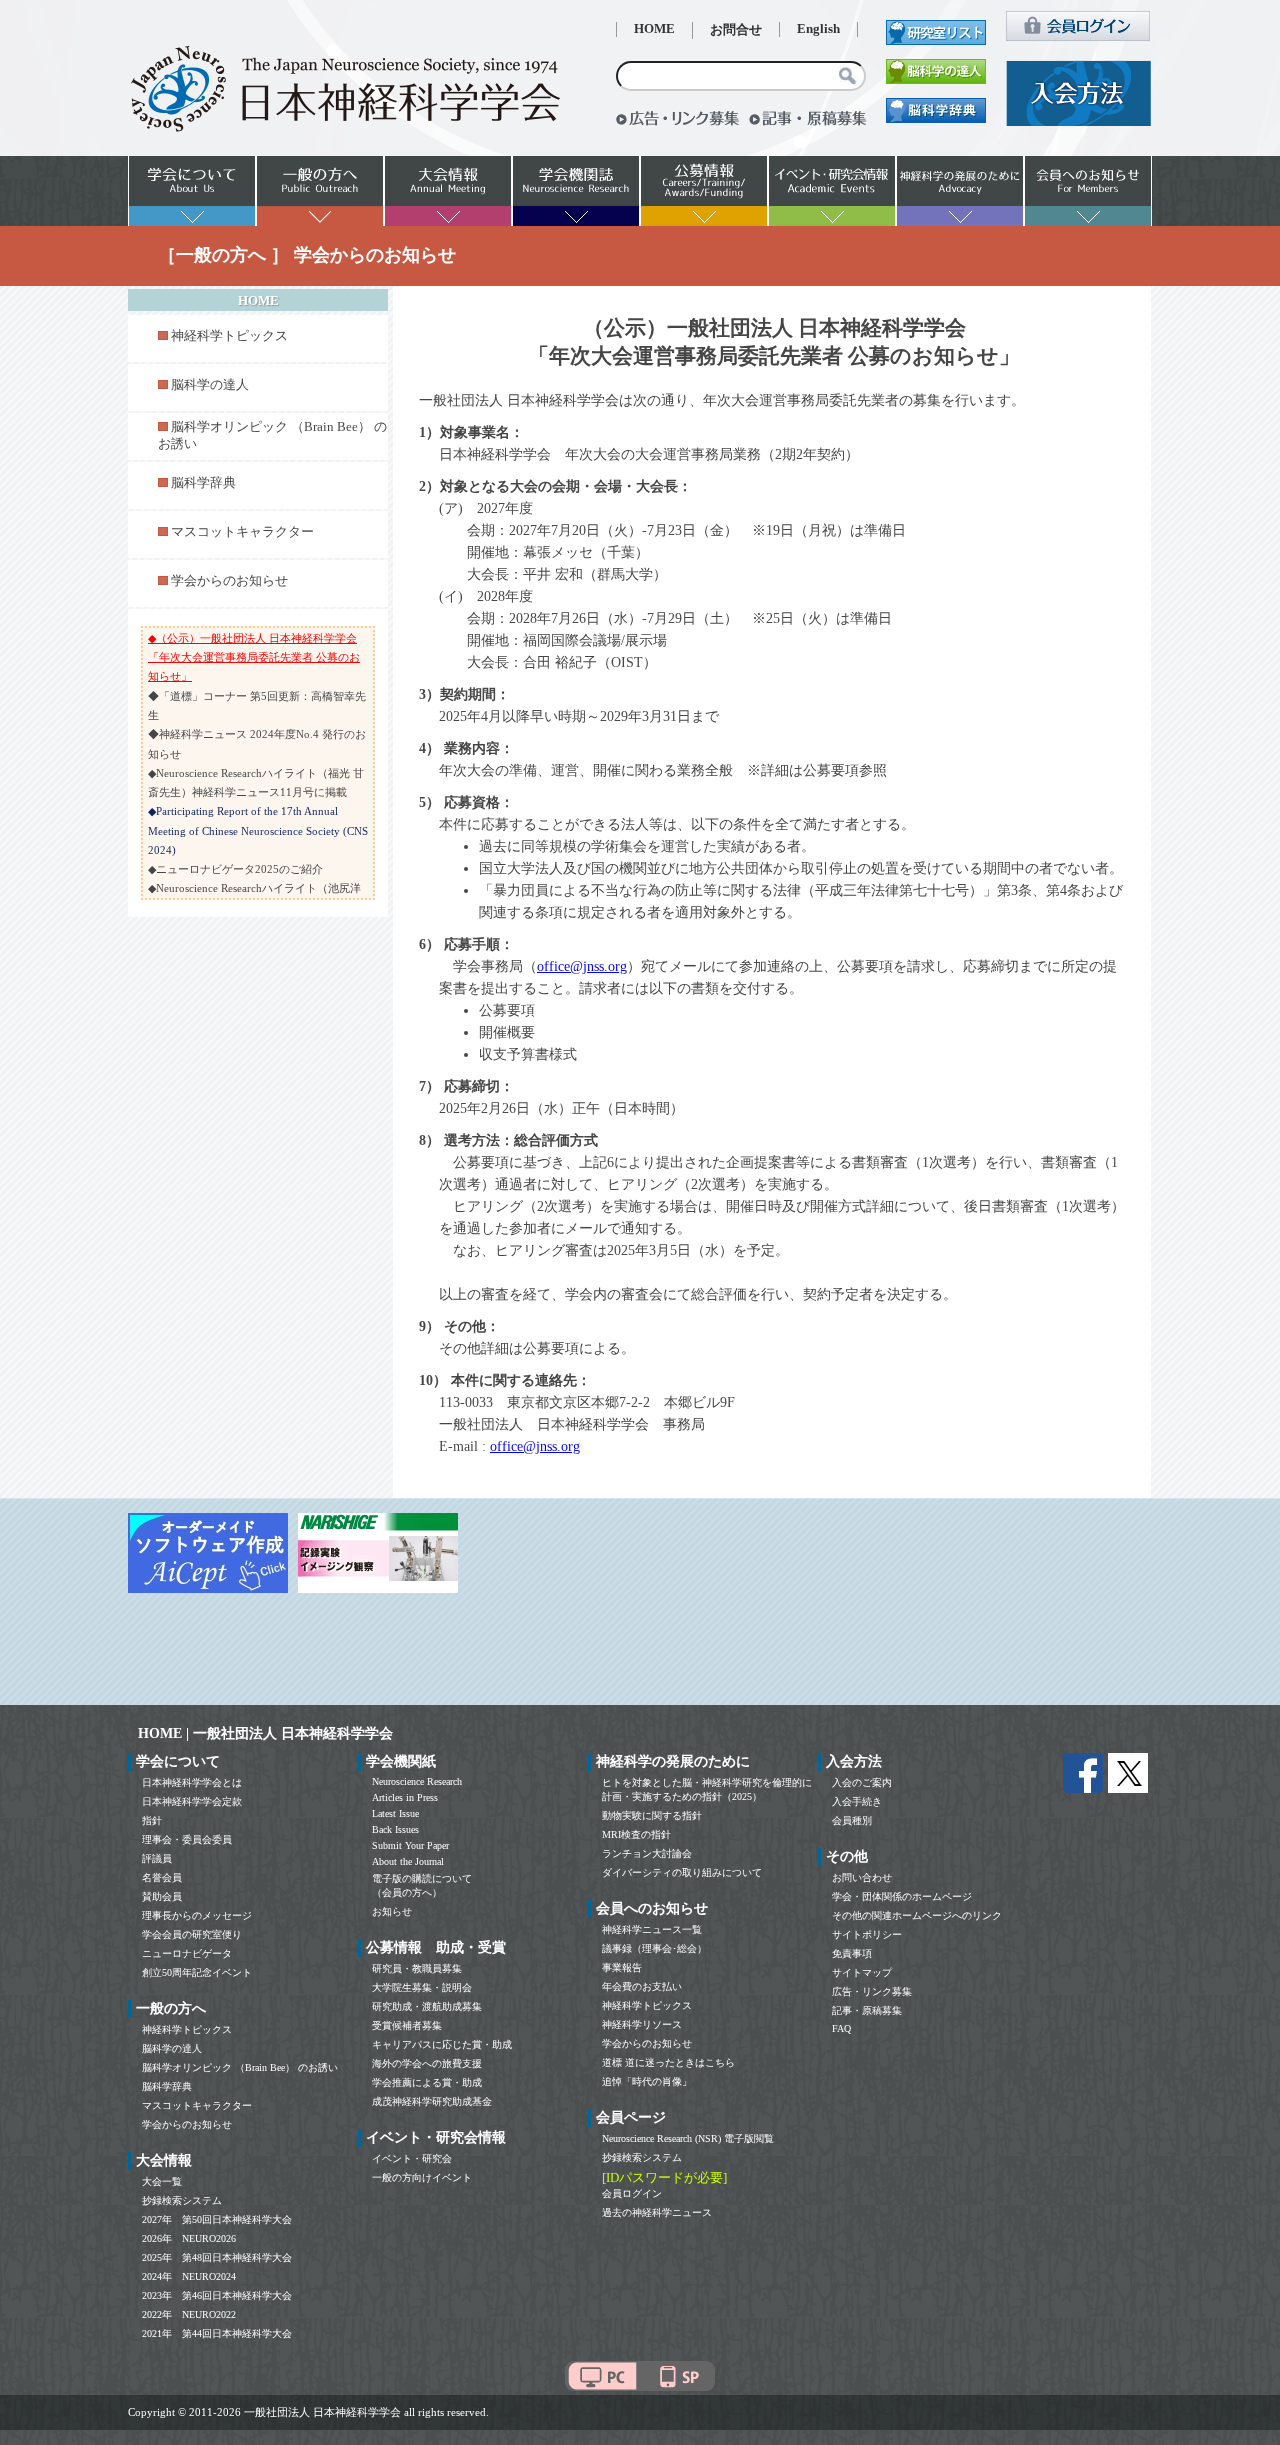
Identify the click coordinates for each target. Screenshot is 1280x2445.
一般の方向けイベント (422, 2177)
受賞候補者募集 (407, 2025)
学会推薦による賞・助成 (427, 2082)
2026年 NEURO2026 (189, 2238)
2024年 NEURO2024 (189, 2276)
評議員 (157, 1858)
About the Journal (408, 1861)
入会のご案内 (862, 1782)
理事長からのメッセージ (197, 1915)
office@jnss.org (582, 966)
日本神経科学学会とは (192, 1782)
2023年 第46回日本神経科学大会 (217, 2295)
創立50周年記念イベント (197, 1972)
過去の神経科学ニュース (657, 2212)
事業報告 (622, 1967)
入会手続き (857, 1801)
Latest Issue (395, 1813)
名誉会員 (162, 1877)
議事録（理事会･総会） (654, 1948)
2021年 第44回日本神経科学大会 (217, 2333)
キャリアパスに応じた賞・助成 (442, 2044)
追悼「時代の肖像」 (647, 2081)
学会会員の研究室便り (192, 1934)
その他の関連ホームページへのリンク (917, 1915)
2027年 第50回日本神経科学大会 (217, 2219)
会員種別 (852, 1820)
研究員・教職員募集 (417, 1968)
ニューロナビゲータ (187, 1953)
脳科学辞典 (203, 483)
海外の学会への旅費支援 (427, 2063)
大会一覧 (162, 2181)
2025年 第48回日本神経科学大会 (217, 2257)
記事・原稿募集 (867, 2010)
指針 (152, 1820)
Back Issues (395, 1829)
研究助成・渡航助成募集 (427, 2006)
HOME (654, 29)
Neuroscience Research (417, 1781)
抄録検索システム (182, 2200)
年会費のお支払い (642, 1986)
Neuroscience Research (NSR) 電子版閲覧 (688, 2138)
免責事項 (852, 1953)
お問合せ (736, 30)
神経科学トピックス (229, 336)
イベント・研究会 (412, 2158)
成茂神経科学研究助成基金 (432, 2101)
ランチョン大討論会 (647, 1853)
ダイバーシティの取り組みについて (682, 1872)
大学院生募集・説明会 (422, 1987)
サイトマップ (862, 1972)
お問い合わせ (862, 1877)
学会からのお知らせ (229, 581)
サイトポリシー (867, 1934)
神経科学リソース (642, 2024)
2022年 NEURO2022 (189, 2314)
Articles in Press (405, 1797)
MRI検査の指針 (636, 1834)
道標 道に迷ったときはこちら (668, 2062)
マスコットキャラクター (242, 532)
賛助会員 (162, 1896)
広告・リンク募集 (872, 1991)
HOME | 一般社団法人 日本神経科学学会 (265, 1733)
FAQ (841, 2028)
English (818, 29)
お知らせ (392, 1911)
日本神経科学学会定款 (192, 1801)
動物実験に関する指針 (652, 1815)
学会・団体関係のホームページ (902, 1896)
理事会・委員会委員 (187, 1839)
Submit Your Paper (410, 1845)
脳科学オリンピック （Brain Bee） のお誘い (240, 2067)
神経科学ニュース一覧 (652, 1929)
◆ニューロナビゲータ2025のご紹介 (235, 869)
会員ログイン (632, 2193)
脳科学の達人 (210, 385)
